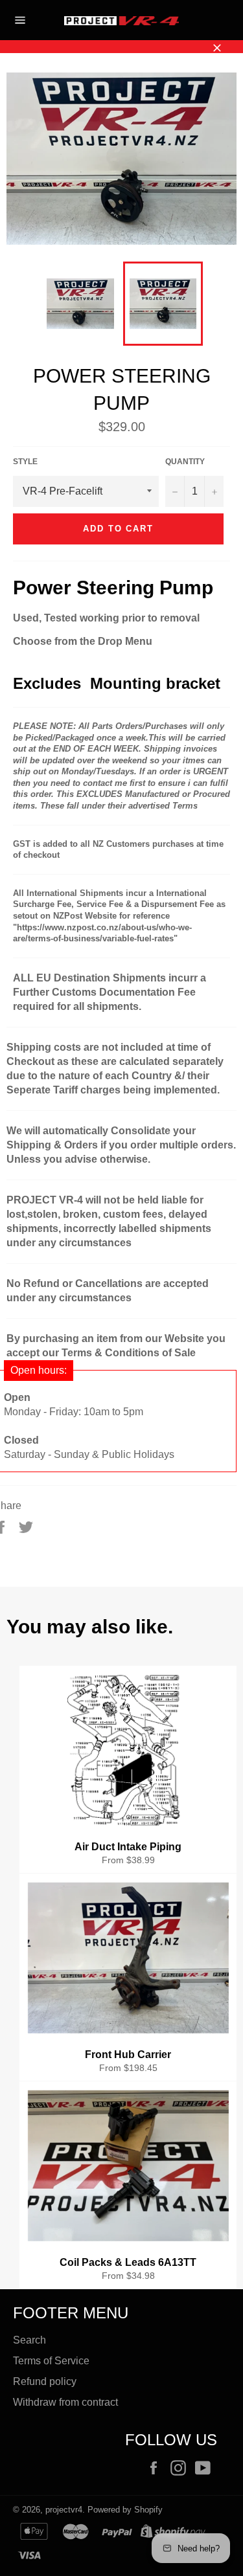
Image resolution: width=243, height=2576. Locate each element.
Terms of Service (51, 2361)
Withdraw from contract (65, 2402)
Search (29, 2340)
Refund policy (45, 2381)
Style (25, 462)
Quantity (185, 462)
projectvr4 (64, 2510)
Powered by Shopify (125, 2510)
